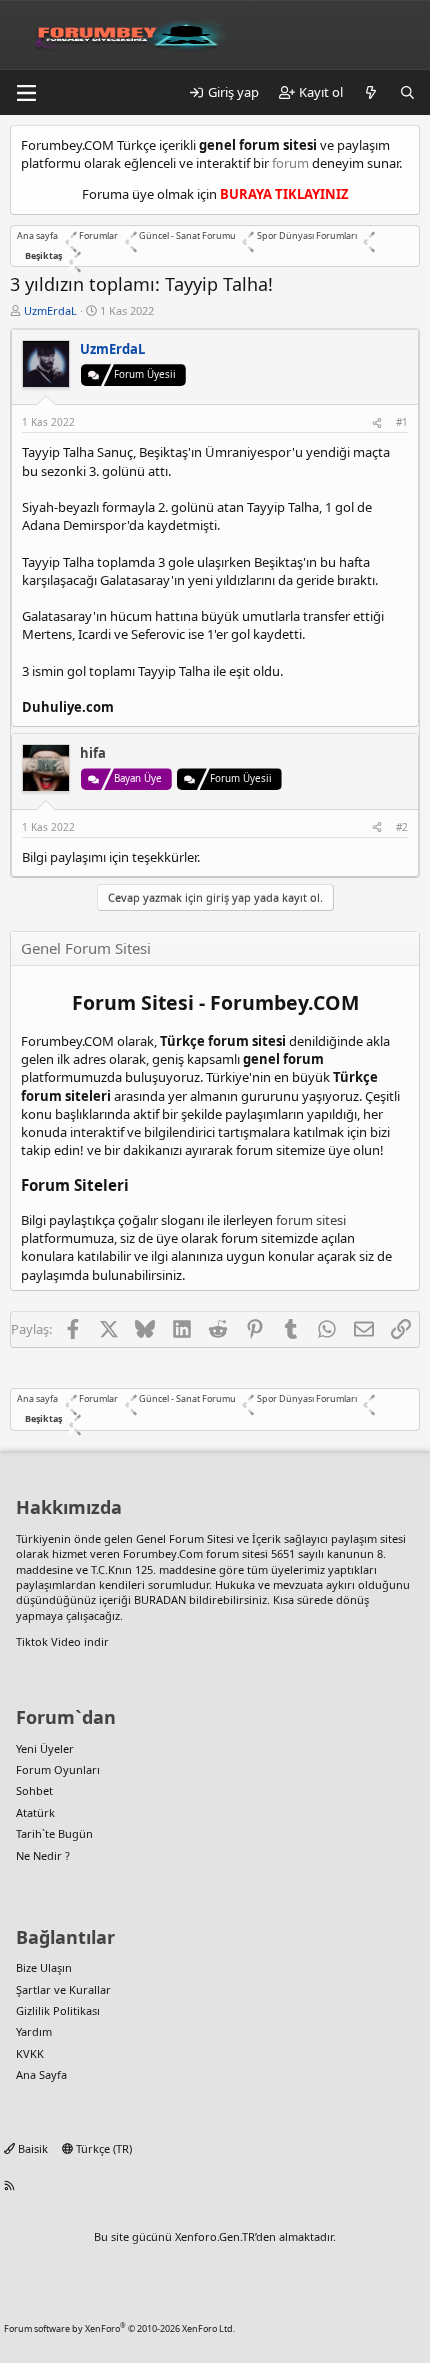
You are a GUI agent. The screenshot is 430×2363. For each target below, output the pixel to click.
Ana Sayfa (41, 2074)
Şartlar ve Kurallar (63, 1989)
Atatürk (35, 1812)
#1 (402, 422)
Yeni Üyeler (45, 1748)
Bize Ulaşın (44, 1967)
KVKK (30, 2053)
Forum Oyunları (58, 1769)
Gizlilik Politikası (58, 2010)
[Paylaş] (377, 422)
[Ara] (407, 92)
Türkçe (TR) (102, 2148)
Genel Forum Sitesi (185, 1538)
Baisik (31, 2148)
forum (290, 163)
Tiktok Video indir (62, 1641)
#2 (402, 827)
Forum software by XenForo (119, 2328)
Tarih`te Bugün (54, 1833)
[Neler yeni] (371, 92)
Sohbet (34, 1790)
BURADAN (160, 1599)
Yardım (34, 2031)
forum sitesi (311, 1220)
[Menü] (26, 93)
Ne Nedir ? (43, 1855)
